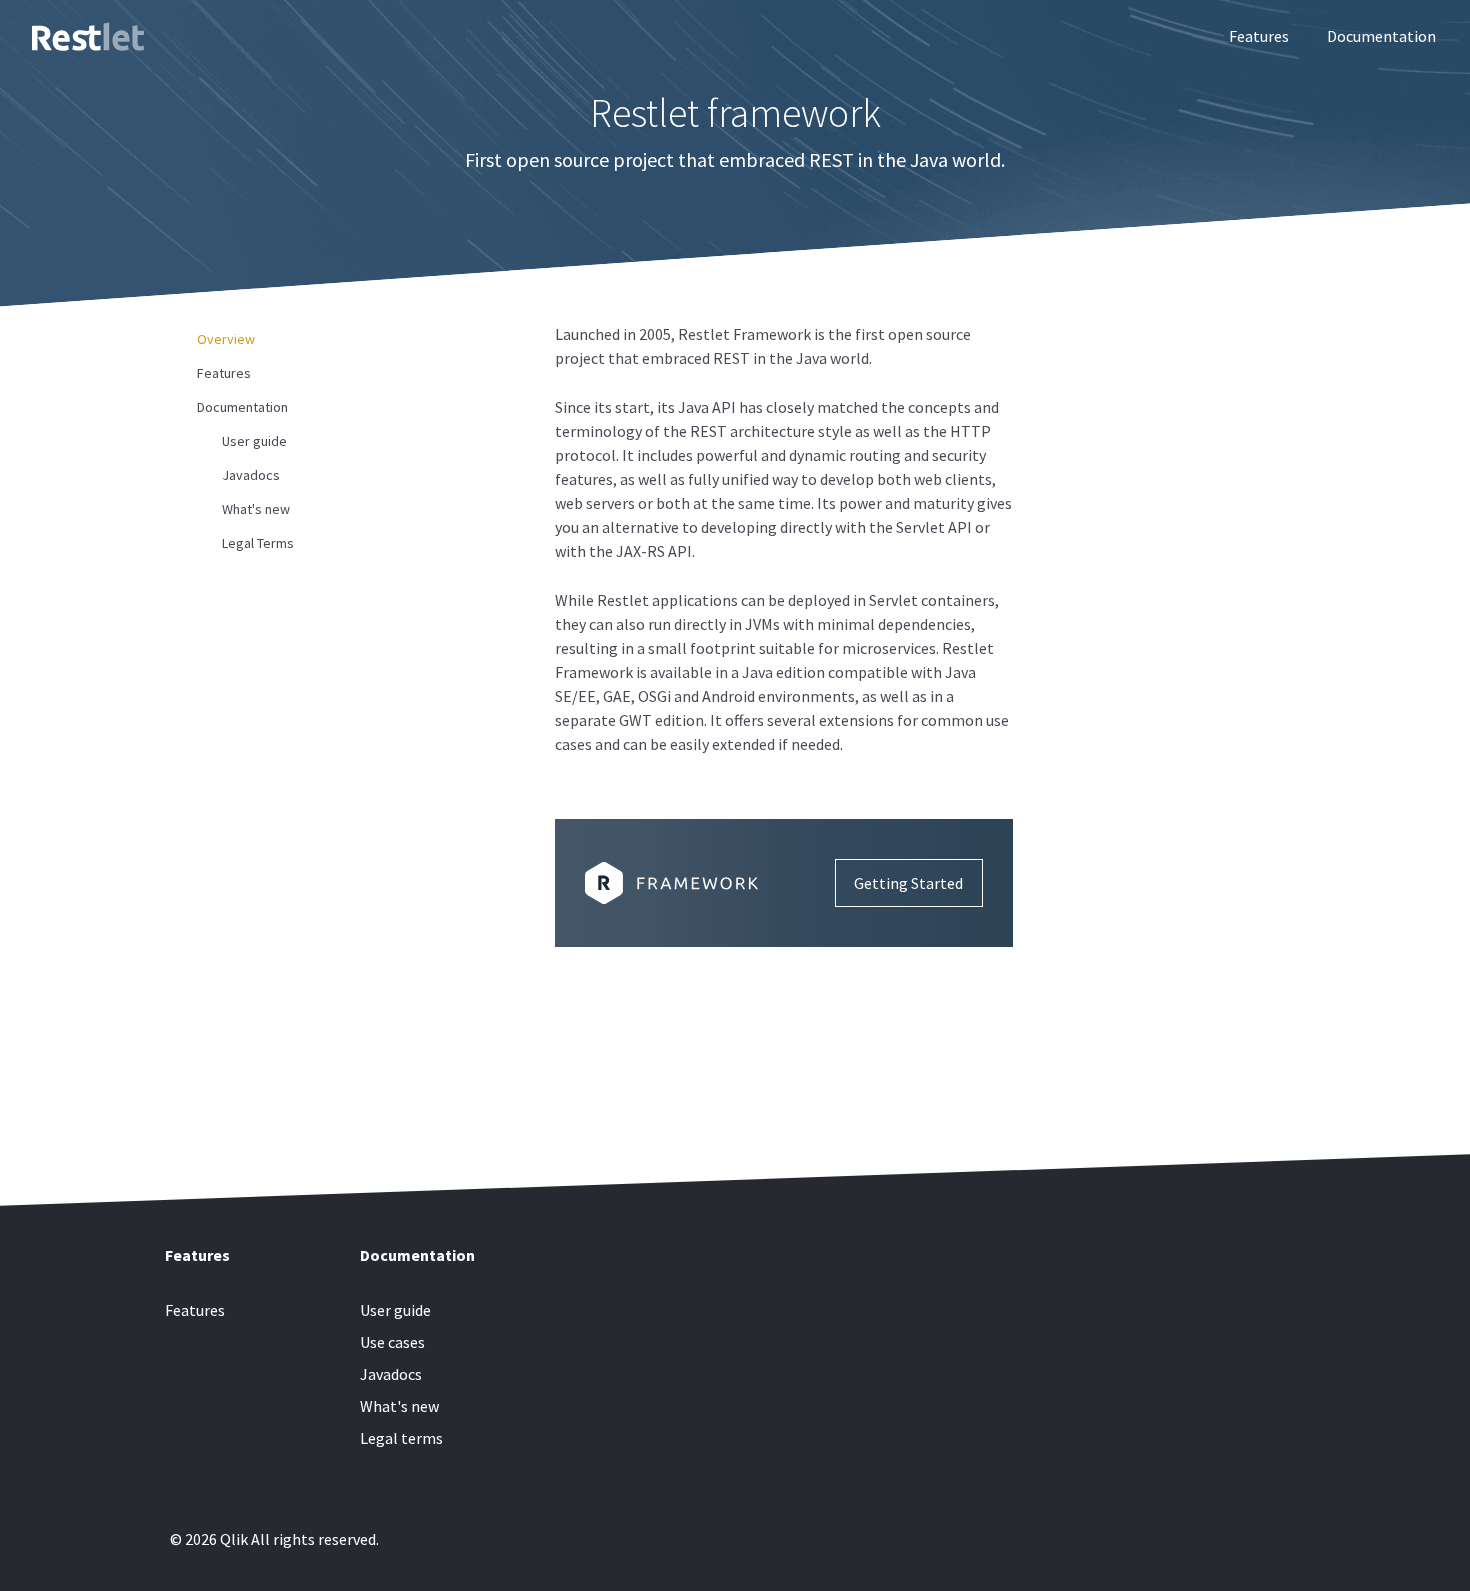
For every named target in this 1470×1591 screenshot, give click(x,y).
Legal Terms (258, 543)
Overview (226, 339)
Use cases (392, 1342)
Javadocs (251, 475)
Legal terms (401, 1438)
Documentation (1381, 36)
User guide (254, 441)
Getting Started (908, 883)
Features (1259, 36)
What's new (256, 509)
